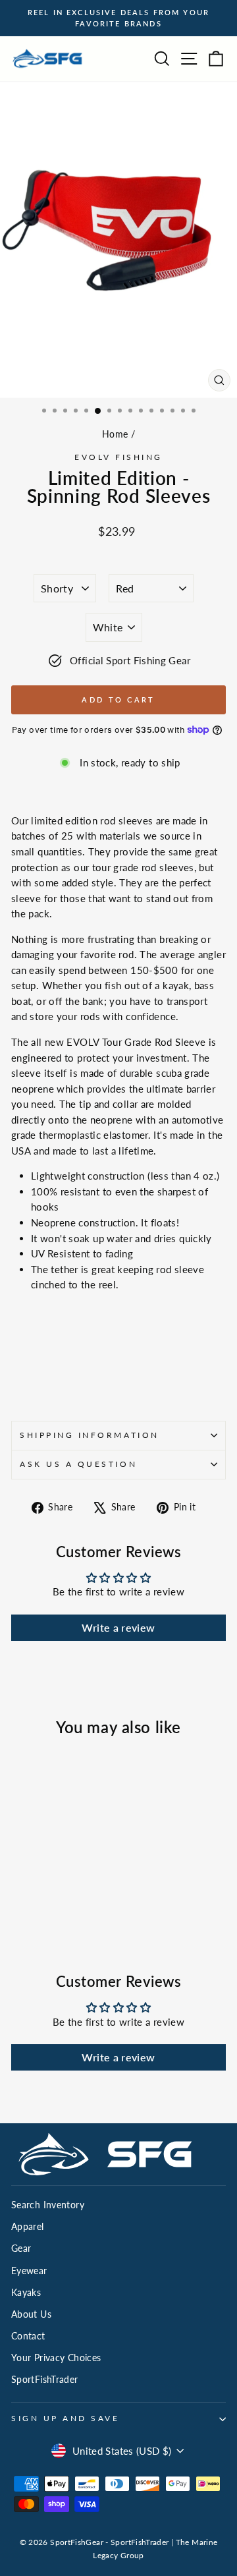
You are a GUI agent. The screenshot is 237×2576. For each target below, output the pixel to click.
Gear (21, 2248)
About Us (31, 2314)
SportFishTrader (45, 2380)
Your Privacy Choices (56, 2358)
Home (115, 434)
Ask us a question (78, 1464)
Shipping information (90, 1435)
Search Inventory (48, 2205)
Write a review (118, 1627)
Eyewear (29, 2271)
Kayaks (26, 2293)
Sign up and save (66, 2418)
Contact (28, 2336)
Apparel (28, 2227)
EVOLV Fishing (118, 457)
